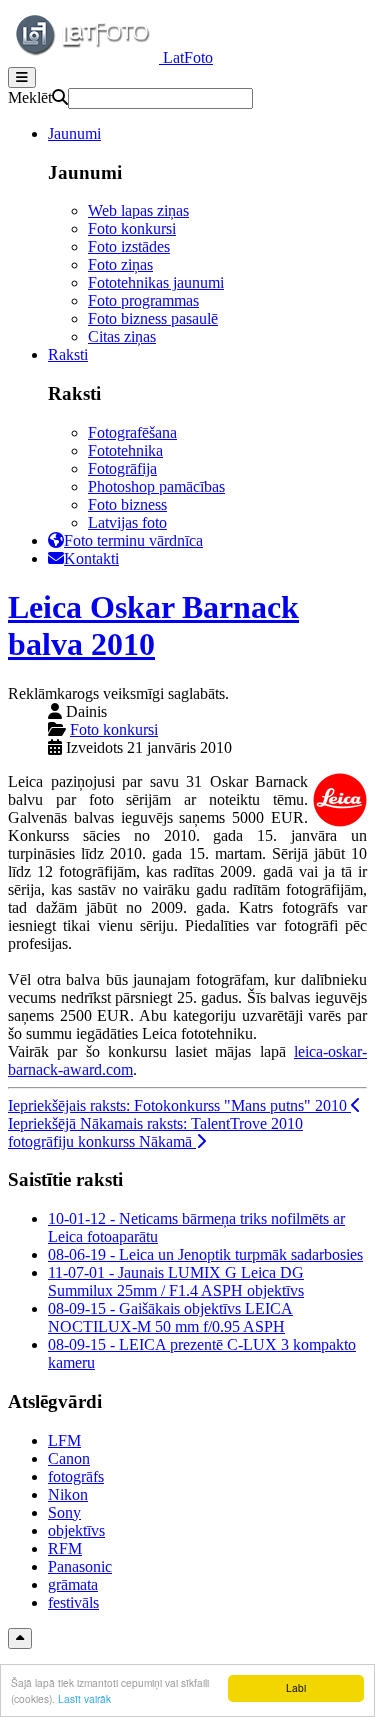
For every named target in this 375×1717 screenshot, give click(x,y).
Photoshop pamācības (156, 486)
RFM (65, 1548)
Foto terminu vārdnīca (133, 540)
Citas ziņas (122, 336)
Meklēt (30, 97)
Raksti (68, 354)
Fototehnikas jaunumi (156, 282)
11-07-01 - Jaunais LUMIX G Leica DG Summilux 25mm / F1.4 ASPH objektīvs (176, 1281)
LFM (64, 1440)
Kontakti (91, 558)
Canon (69, 1458)
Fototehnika (125, 450)
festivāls (73, 1602)
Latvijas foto (127, 522)
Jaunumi (74, 133)
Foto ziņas (120, 264)
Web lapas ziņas (138, 210)
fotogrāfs (76, 1476)
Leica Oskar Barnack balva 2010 (153, 625)
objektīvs (76, 1530)
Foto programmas (143, 300)
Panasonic (80, 1566)
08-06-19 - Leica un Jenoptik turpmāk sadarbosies (205, 1254)
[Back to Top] (20, 1638)
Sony (64, 1512)
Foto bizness (127, 504)
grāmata (73, 1584)
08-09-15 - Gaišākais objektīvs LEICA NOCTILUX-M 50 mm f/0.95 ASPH (170, 1317)
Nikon (68, 1494)
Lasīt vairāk (84, 1698)
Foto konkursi (132, 228)
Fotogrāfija (122, 468)
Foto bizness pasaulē (153, 318)
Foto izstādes (129, 246)
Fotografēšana (132, 432)
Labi (296, 1687)
